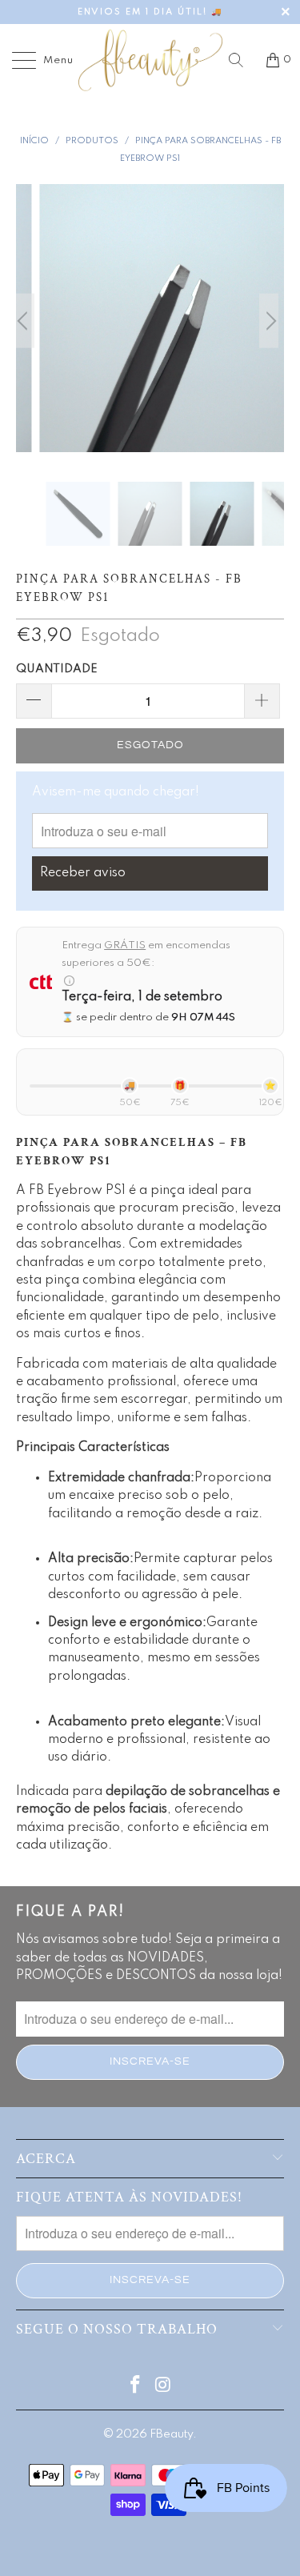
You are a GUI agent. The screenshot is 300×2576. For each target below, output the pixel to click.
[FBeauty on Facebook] (135, 2387)
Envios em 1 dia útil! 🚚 (150, 12)
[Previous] (31, 321)
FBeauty (171, 2434)
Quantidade (57, 669)
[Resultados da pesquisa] (242, 60)
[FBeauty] (150, 60)
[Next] (269, 321)
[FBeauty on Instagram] (163, 2387)
